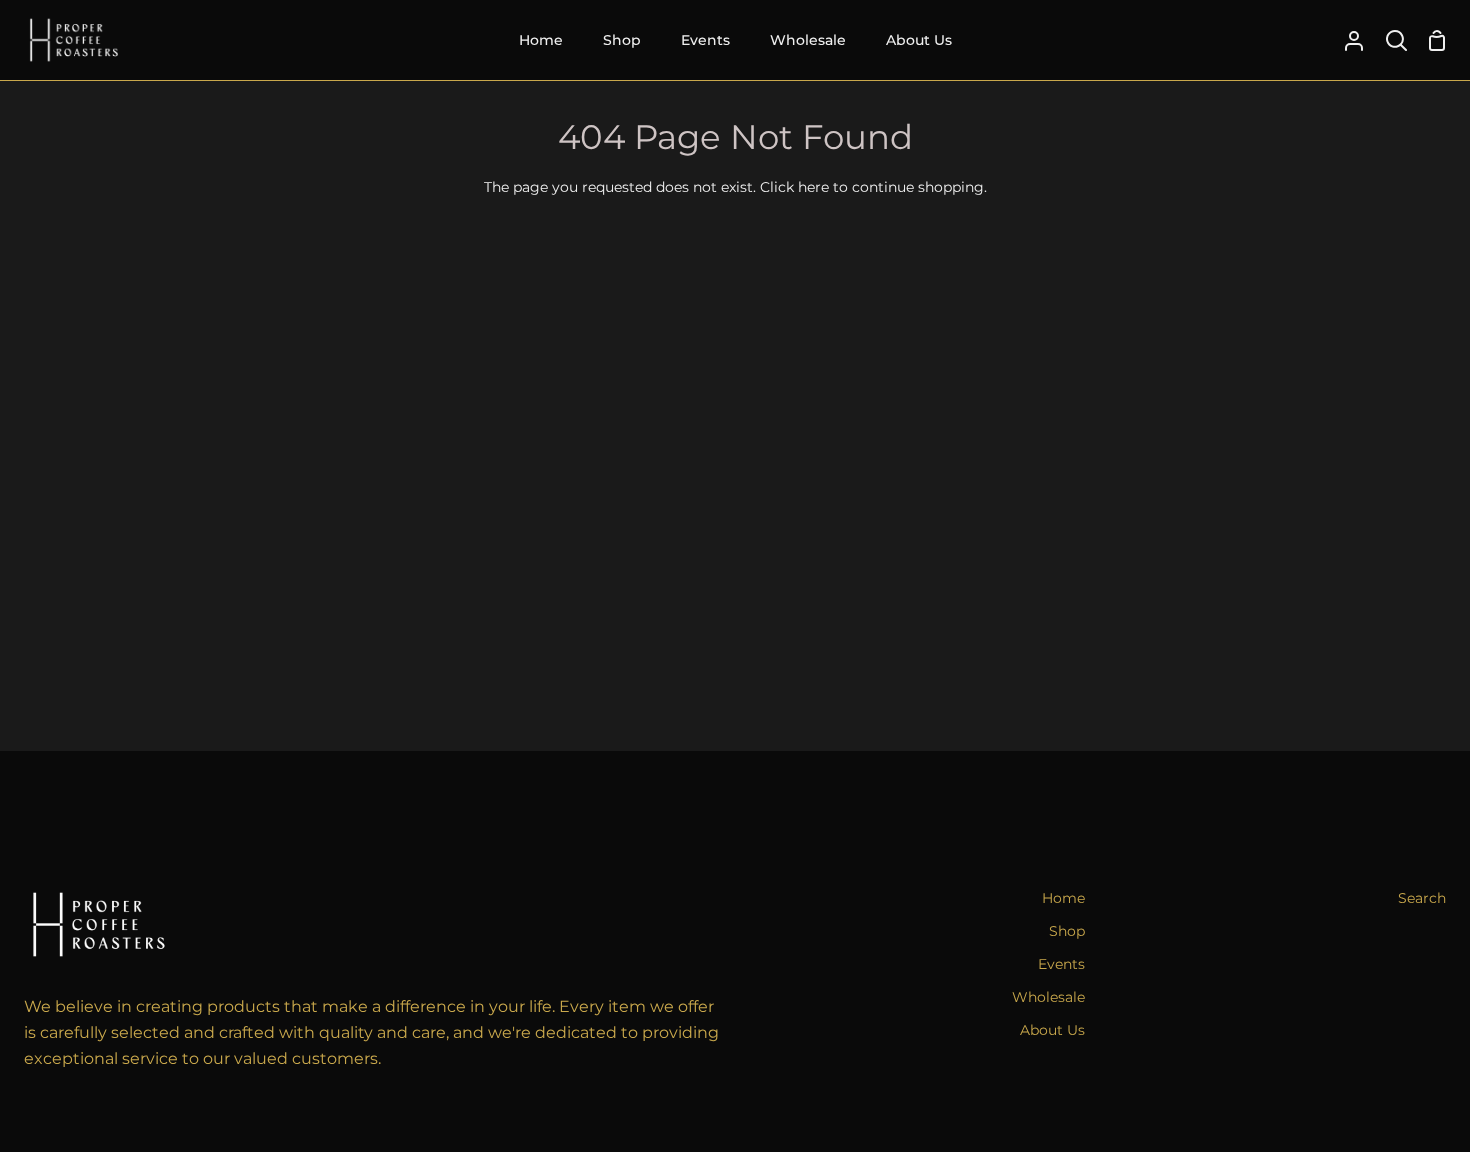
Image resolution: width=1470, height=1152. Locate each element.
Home (1063, 898)
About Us (1052, 1030)
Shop (1067, 931)
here (813, 187)
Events (1061, 964)
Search (1422, 898)
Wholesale (1048, 997)
